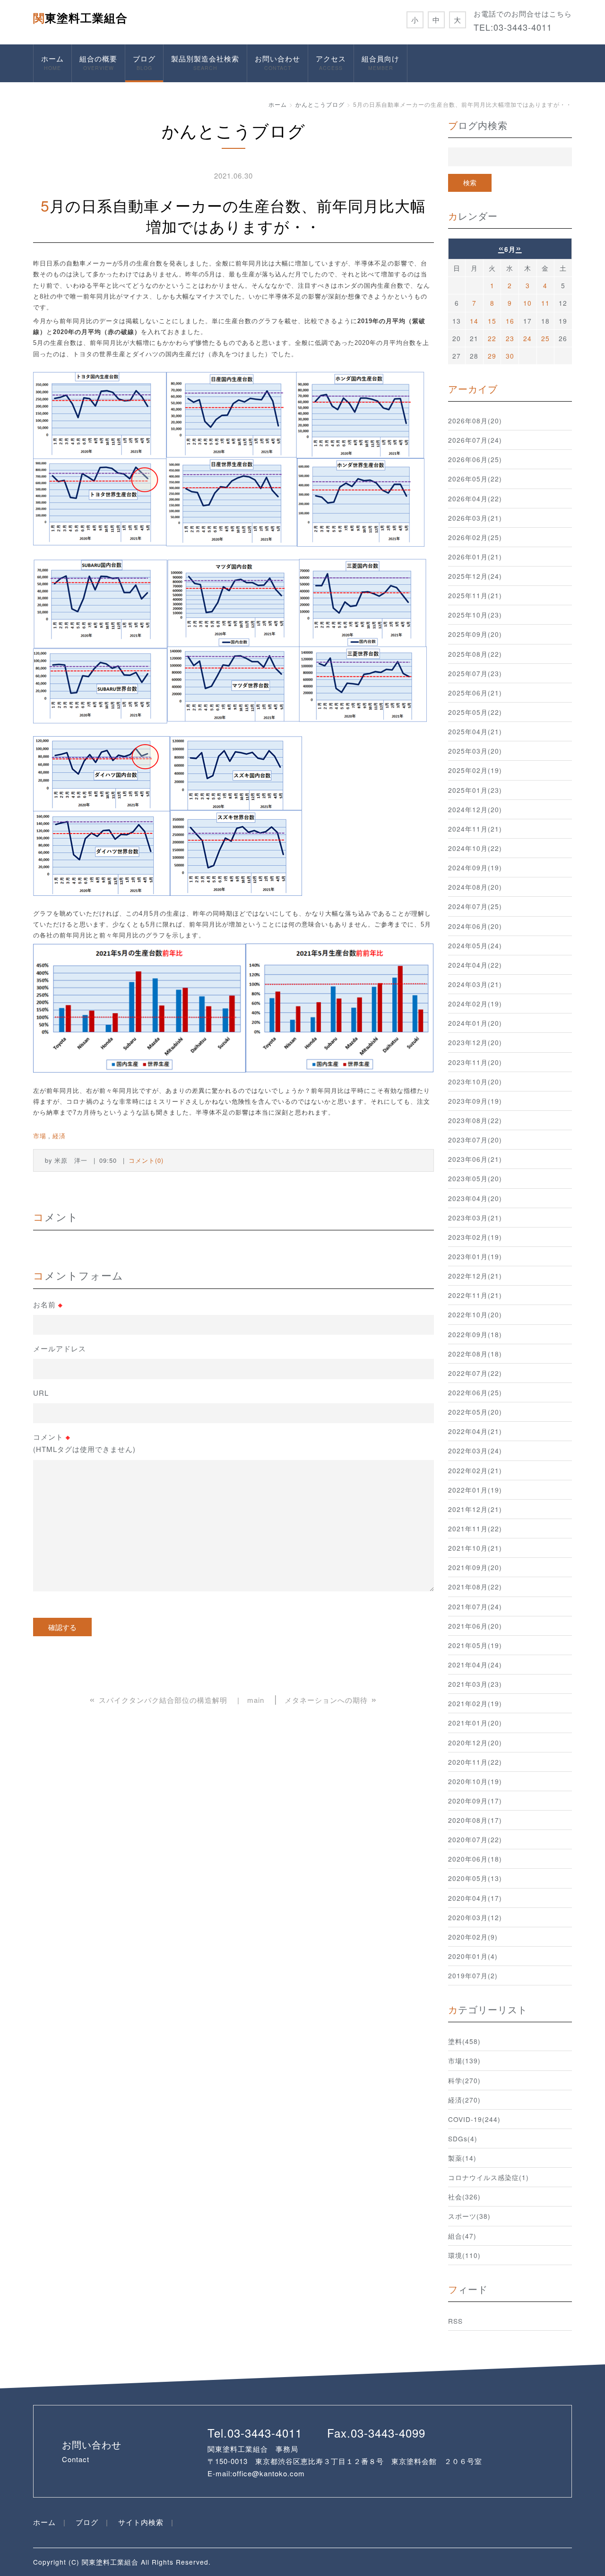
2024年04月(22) (475, 965)
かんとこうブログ (320, 104)
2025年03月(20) (475, 751)
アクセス (331, 62)
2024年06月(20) (475, 926)
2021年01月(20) (475, 1723)
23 (510, 338)
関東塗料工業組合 (80, 17)
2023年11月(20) (475, 1062)
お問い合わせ (277, 62)
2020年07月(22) (475, 1839)
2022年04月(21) (475, 1431)
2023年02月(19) (475, 1237)
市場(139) (464, 2061)
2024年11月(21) (475, 829)
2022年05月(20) (475, 1412)
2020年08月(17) (475, 1820)
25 (545, 338)
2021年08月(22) (475, 1587)
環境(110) (464, 2255)
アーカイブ (473, 389)
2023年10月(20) (475, 1082)
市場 (40, 1136)
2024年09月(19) (475, 867)
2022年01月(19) (475, 1490)
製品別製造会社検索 (205, 62)
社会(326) (464, 2197)
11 (545, 303)
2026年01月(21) (475, 557)
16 (510, 321)
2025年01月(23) (475, 790)
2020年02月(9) (473, 1937)
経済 (59, 1136)
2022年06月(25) (475, 1392)
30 (510, 356)
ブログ (144, 62)
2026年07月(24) (475, 440)
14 (474, 321)
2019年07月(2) (473, 1975)
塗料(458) (464, 2041)
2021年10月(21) (475, 1548)
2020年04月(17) (475, 1898)
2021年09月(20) (475, 1567)
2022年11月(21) (475, 1295)
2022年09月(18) (475, 1334)
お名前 (48, 1305)
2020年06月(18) (475, 1859)
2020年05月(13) (475, 1878)
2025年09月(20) (475, 634)
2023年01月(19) (475, 1256)
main (256, 1700)
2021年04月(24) (475, 1665)
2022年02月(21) (475, 1470)
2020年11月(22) (475, 1762)
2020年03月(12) (475, 1917)
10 (527, 303)
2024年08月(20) (475, 887)
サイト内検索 (141, 2522)
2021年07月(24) (475, 1606)
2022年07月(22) (475, 1373)
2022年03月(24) (475, 1451)
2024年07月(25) (475, 906)
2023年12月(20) (475, 1042)
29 (492, 356)
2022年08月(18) (475, 1354)
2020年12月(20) (475, 1743)
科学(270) (464, 2080)
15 (492, 321)
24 (527, 338)
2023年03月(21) (475, 1218)
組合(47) (462, 2236)
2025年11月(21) (475, 595)
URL (41, 1393)
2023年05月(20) (475, 1178)
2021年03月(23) (475, 1684)
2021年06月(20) (475, 1626)
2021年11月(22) (475, 1528)
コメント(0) (146, 1160)
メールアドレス (60, 1348)
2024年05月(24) (475, 945)
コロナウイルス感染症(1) (488, 2177)
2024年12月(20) (475, 809)
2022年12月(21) (475, 1276)
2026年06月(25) (475, 459)
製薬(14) (462, 2158)
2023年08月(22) (475, 1120)
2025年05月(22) (475, 712)
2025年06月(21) (475, 693)
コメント (84, 1443)
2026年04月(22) (475, 498)
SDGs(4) (463, 2138)
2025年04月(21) (475, 731)
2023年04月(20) (475, 1198)
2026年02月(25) (475, 537)
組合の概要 (98, 62)
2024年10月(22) (475, 848)
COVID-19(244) (474, 2119)
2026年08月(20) (475, 421)
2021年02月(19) (475, 1703)
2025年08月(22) (475, 654)
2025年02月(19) (475, 770)
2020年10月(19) (475, 1781)
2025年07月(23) (475, 673)
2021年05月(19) (475, 1645)
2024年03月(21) (475, 984)
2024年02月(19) (475, 1004)
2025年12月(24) (475, 576)
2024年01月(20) (475, 1023)
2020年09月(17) (475, 1801)
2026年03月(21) (475, 518)
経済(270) (464, 2100)
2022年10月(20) (475, 1314)
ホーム (52, 62)
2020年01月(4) (473, 1956)
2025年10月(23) (475, 615)
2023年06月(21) (475, 1159)
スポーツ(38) (469, 2216)
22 (492, 338)
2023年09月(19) (475, 1101)
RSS (455, 2321)
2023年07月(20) (475, 1140)
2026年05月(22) (475, 479)
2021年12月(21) (475, 1509)
